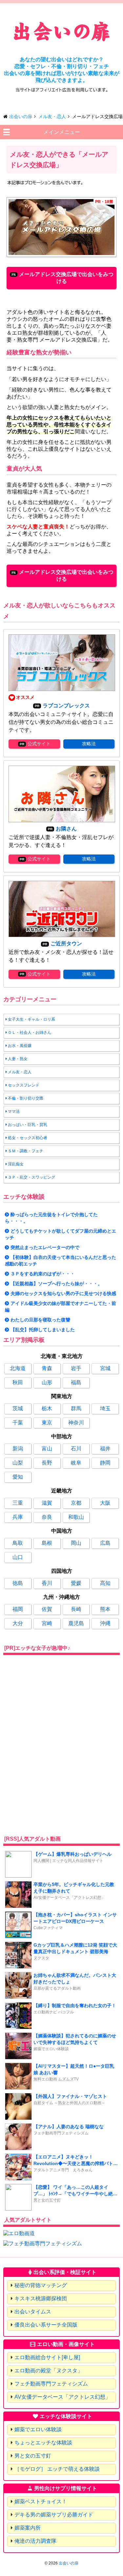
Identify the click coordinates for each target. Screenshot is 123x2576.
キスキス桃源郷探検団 (41, 2298)
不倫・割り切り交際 (26, 1098)
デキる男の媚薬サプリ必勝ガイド (54, 2515)
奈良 (47, 1517)
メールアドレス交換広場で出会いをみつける (66, 278)
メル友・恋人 (20, 1072)
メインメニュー (62, 132)
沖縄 (105, 1623)
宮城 (105, 1368)
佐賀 (47, 1609)
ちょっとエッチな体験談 (43, 2443)
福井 (105, 1449)
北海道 (18, 1368)
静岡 (105, 1463)
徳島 (18, 1583)
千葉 (18, 1423)
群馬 (76, 1408)
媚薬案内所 (28, 2528)
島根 (47, 1543)
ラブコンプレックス (66, 706)
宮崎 (47, 1623)
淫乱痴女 (16, 1164)
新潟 (18, 1449)
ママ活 (14, 1111)
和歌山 (76, 1517)
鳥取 (18, 1543)
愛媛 (76, 1583)
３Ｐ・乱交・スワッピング (31, 1177)
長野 (47, 1463)
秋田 (18, 1382)
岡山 (76, 1543)
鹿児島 (76, 1623)
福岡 (18, 1609)
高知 (105, 1583)
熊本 (105, 1609)
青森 (47, 1368)
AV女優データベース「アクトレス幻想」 (62, 2397)
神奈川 (76, 1423)
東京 (47, 1423)
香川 (47, 1583)
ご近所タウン (66, 944)
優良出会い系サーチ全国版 (46, 2325)
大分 (18, 1623)
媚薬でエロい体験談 (38, 2429)
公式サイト (39, 744)
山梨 (18, 1463)
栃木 (47, 1408)
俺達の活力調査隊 (35, 2541)
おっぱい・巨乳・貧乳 (28, 1125)
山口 (18, 1557)
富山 (47, 1449)
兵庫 (18, 1517)
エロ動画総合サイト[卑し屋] (47, 2357)
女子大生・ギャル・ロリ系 (31, 1019)
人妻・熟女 (18, 1059)
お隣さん (66, 829)
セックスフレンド (24, 1085)
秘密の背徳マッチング (41, 2285)
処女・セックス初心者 (28, 1138)
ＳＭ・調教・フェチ (26, 1151)
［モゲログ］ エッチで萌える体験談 (57, 2469)
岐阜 (76, 1463)
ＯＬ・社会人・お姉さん (30, 1033)
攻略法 (89, 744)
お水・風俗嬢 (20, 1046)
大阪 (105, 1503)
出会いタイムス (33, 2312)
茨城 (18, 1408)
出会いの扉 (69, 2563)
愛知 (18, 1477)
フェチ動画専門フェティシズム (51, 2384)
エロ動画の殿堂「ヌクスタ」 (49, 2371)
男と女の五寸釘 (33, 2456)
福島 (76, 1382)
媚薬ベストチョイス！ (41, 2501)
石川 (76, 1449)
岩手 (76, 1368)
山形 (47, 1382)
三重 (18, 1503)
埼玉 (105, 1408)
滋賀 (47, 1503)
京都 (76, 1503)
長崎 (76, 1609)
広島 (105, 1543)
